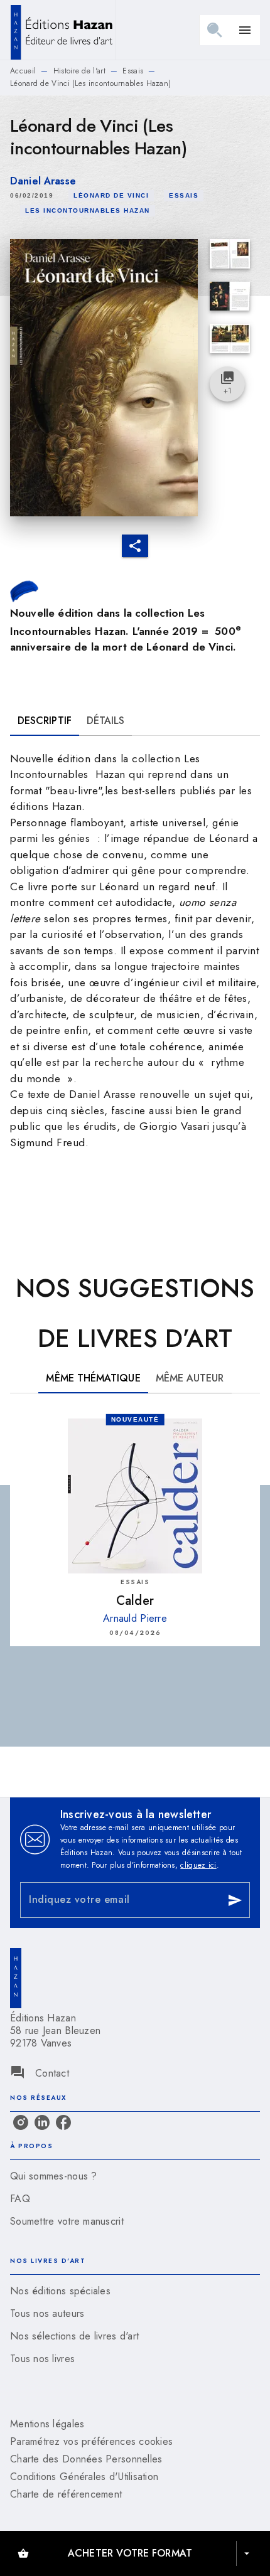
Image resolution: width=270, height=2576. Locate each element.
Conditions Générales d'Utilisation (84, 2477)
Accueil (23, 71)
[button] (111, 196)
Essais (133, 71)
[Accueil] (63, 30)
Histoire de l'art (79, 71)
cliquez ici (198, 1865)
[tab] (45, 721)
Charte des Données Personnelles (86, 2459)
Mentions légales (47, 2424)
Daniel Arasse (43, 181)
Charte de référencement (66, 2494)
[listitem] (21, 2122)
